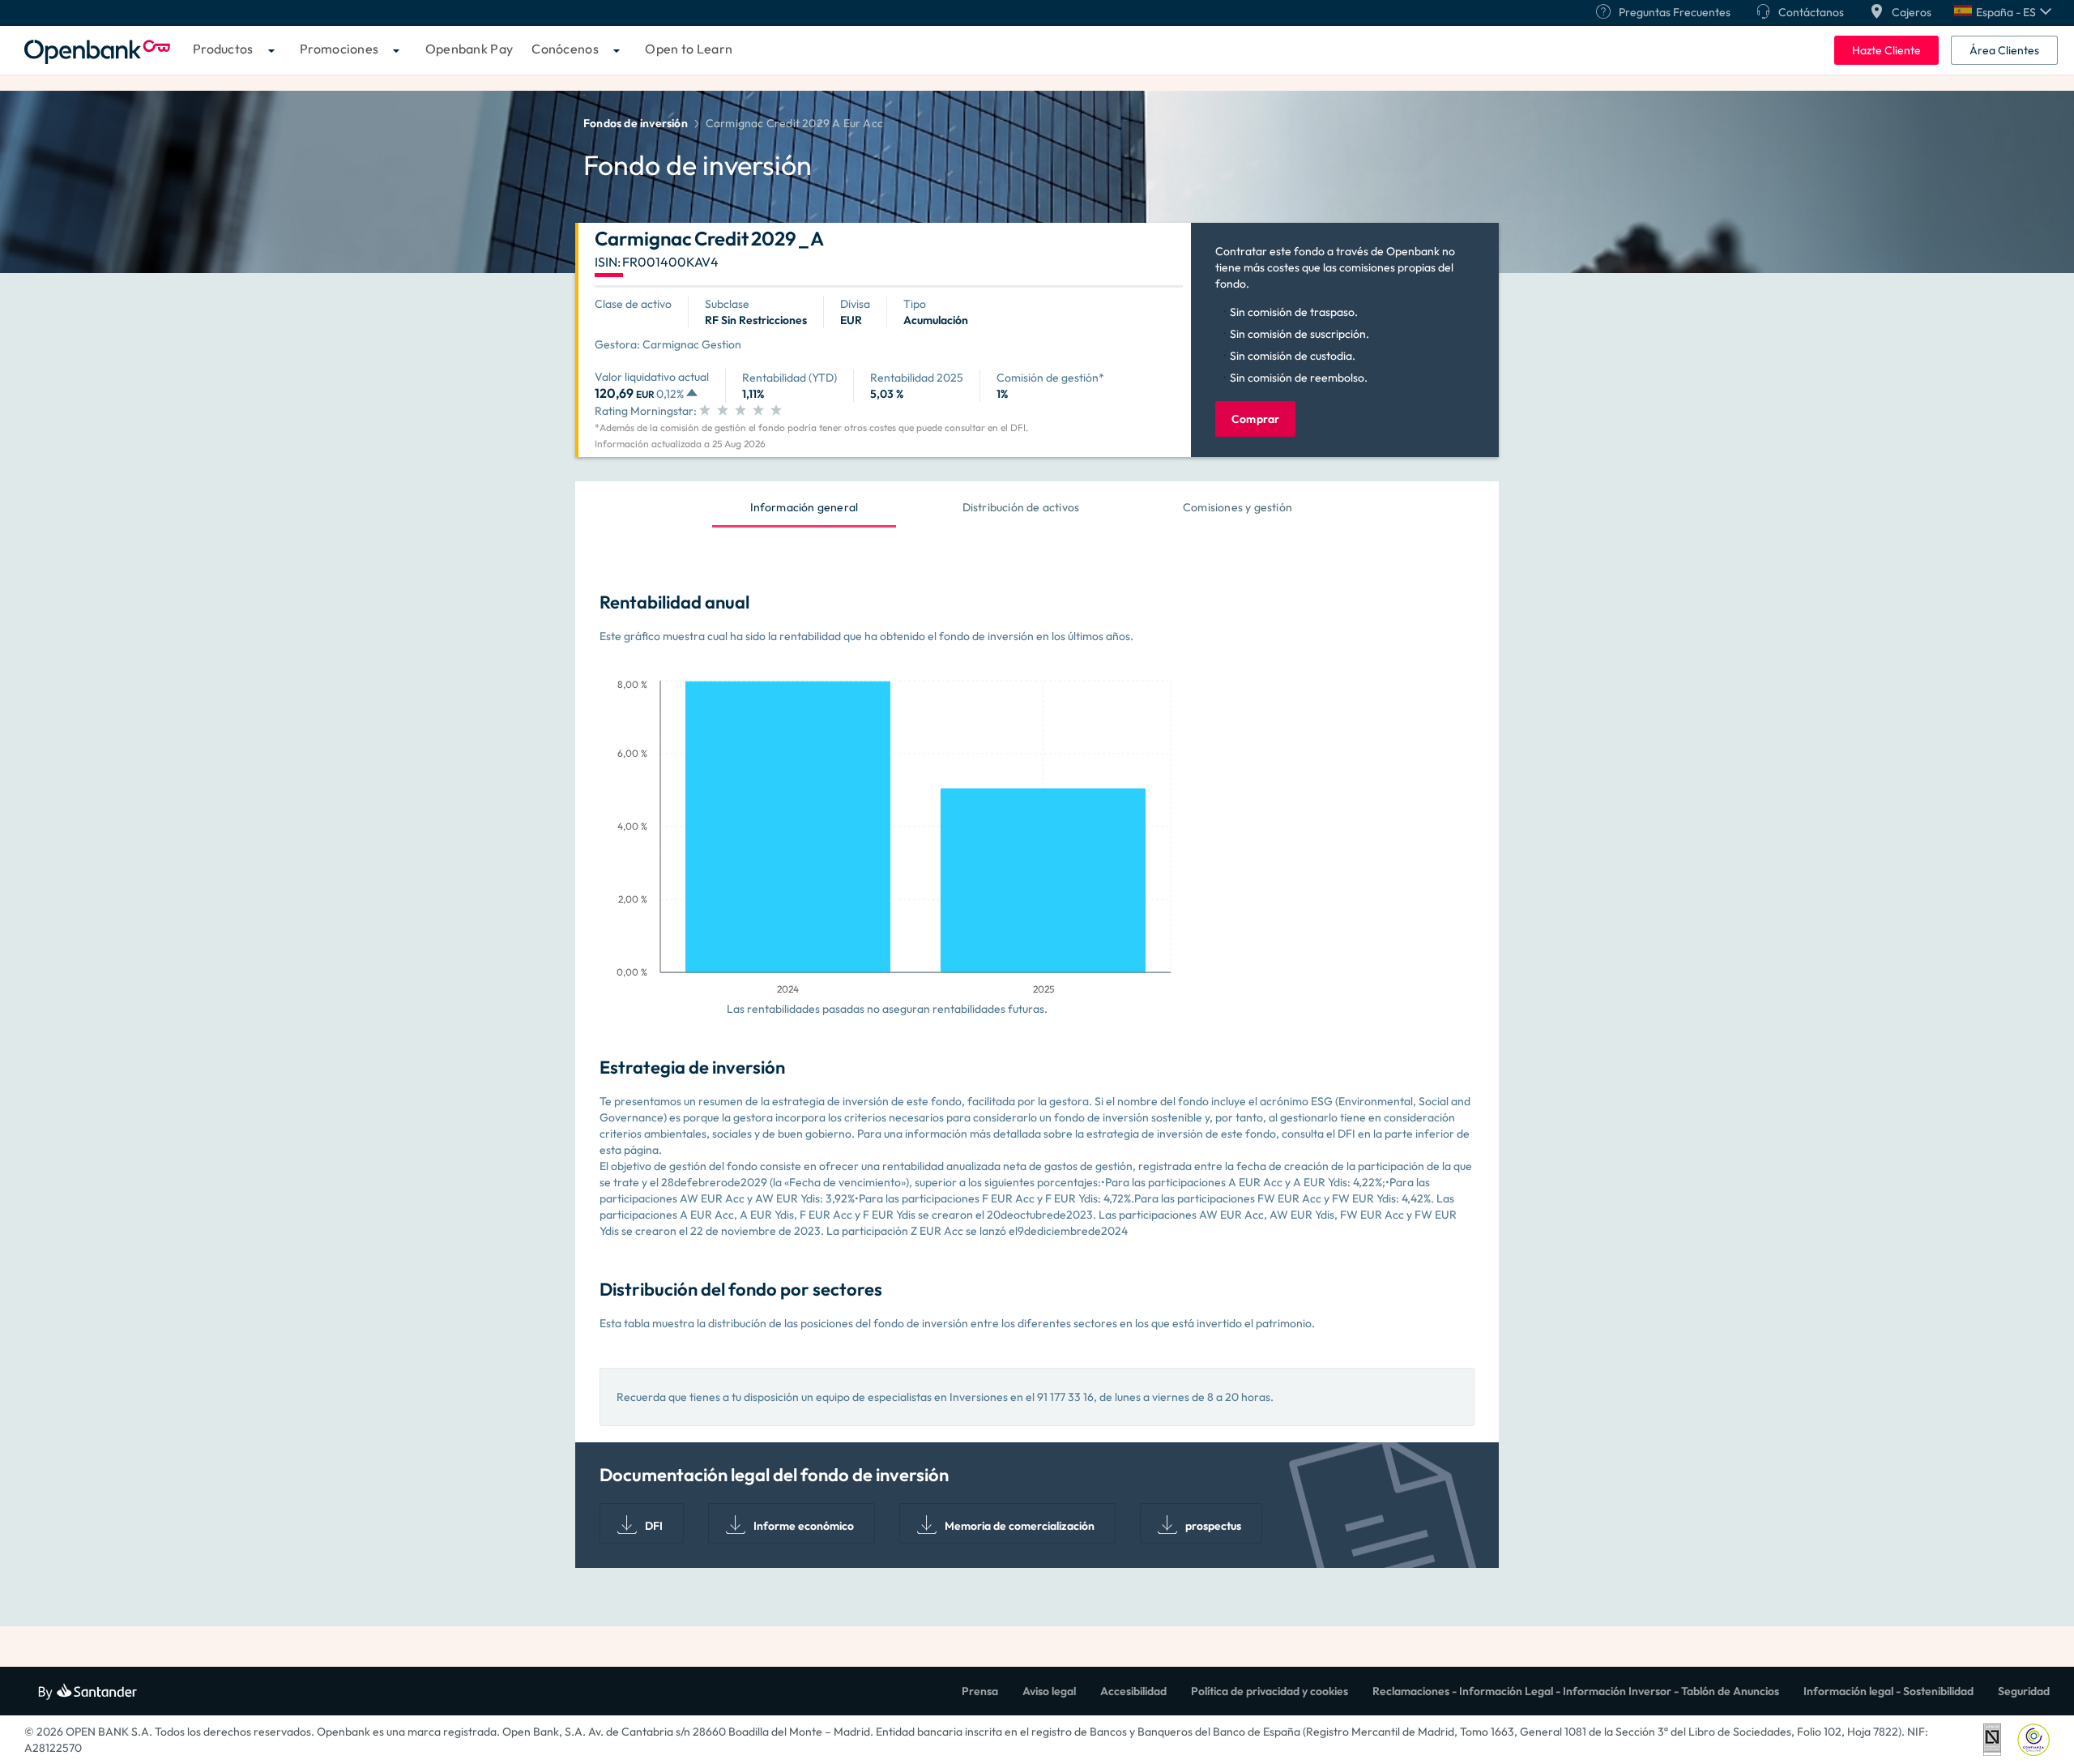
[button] (2003, 12)
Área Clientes (2004, 50)
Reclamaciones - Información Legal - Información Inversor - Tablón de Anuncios (1576, 1691)
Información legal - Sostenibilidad (1888, 1691)
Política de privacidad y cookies (1270, 1691)
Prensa (980, 1691)
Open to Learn (689, 49)
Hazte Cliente (1886, 50)
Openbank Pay (469, 49)
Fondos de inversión (636, 123)
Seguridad (2024, 1691)
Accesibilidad (1133, 1691)
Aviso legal (1049, 1691)
